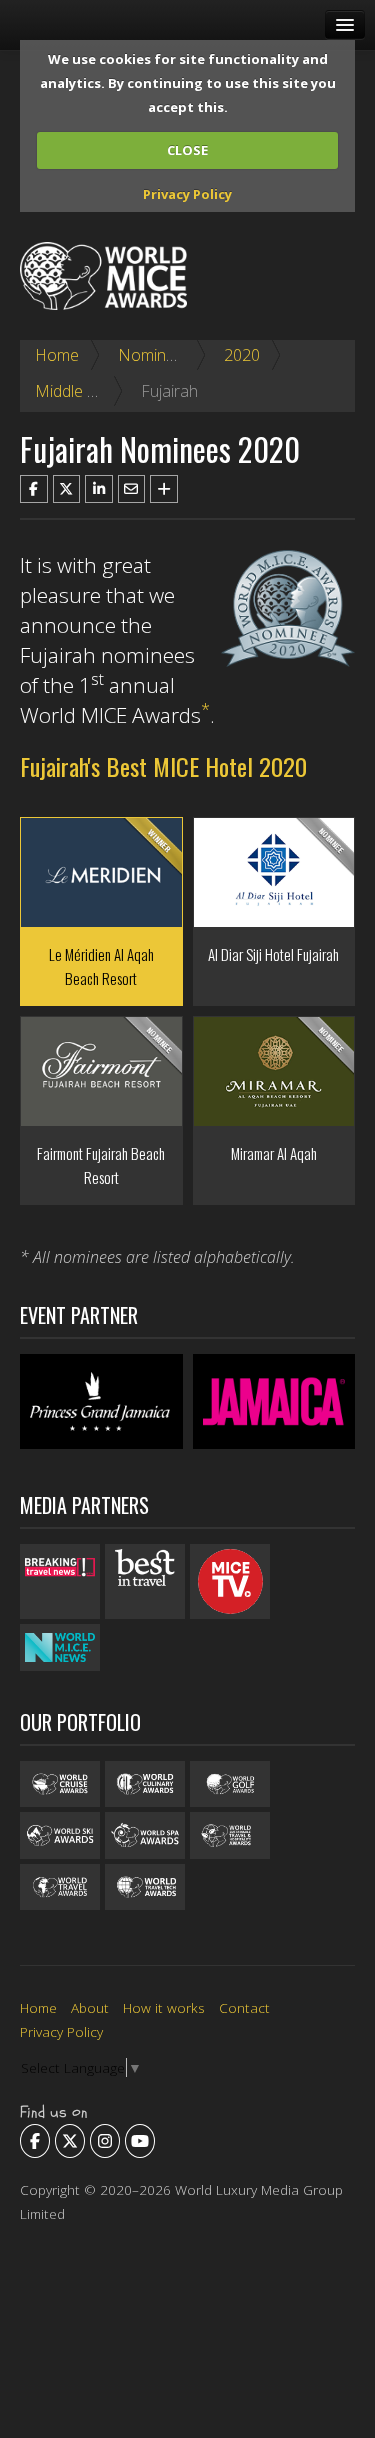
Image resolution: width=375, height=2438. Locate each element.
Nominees (155, 355)
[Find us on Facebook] (35, 2141)
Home (57, 355)
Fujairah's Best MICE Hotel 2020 (163, 766)
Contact (244, 2007)
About (90, 2007)
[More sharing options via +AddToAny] (164, 489)
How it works (164, 2007)
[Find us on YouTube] (140, 2141)
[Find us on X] (70, 2141)
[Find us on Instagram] (105, 2141)
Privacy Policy (187, 194)
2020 (242, 355)
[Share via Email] (132, 489)
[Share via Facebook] (34, 489)
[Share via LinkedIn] (99, 489)
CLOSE (187, 150)
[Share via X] (67, 489)
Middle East (76, 391)
